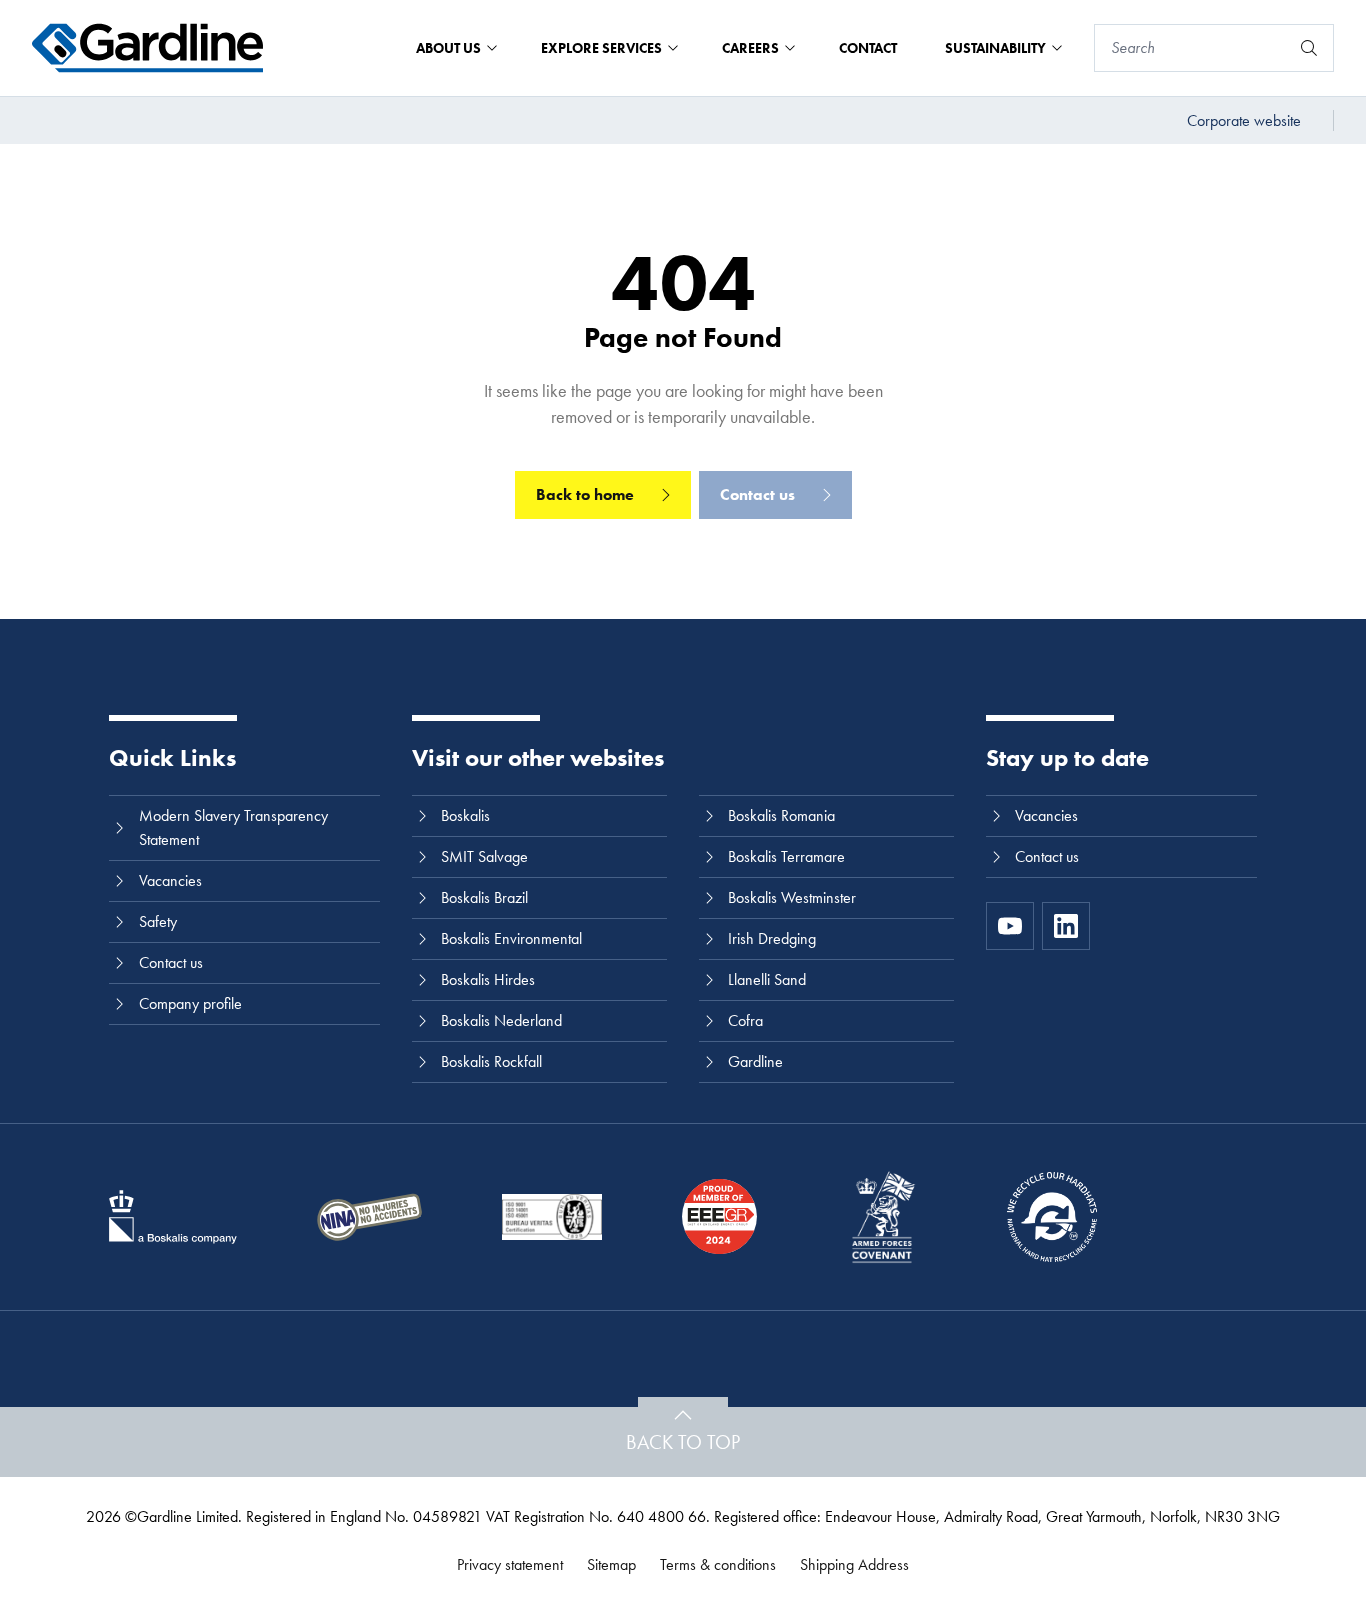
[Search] (1309, 48)
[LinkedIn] (1066, 926)
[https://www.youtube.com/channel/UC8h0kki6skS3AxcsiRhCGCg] (1010, 926)
